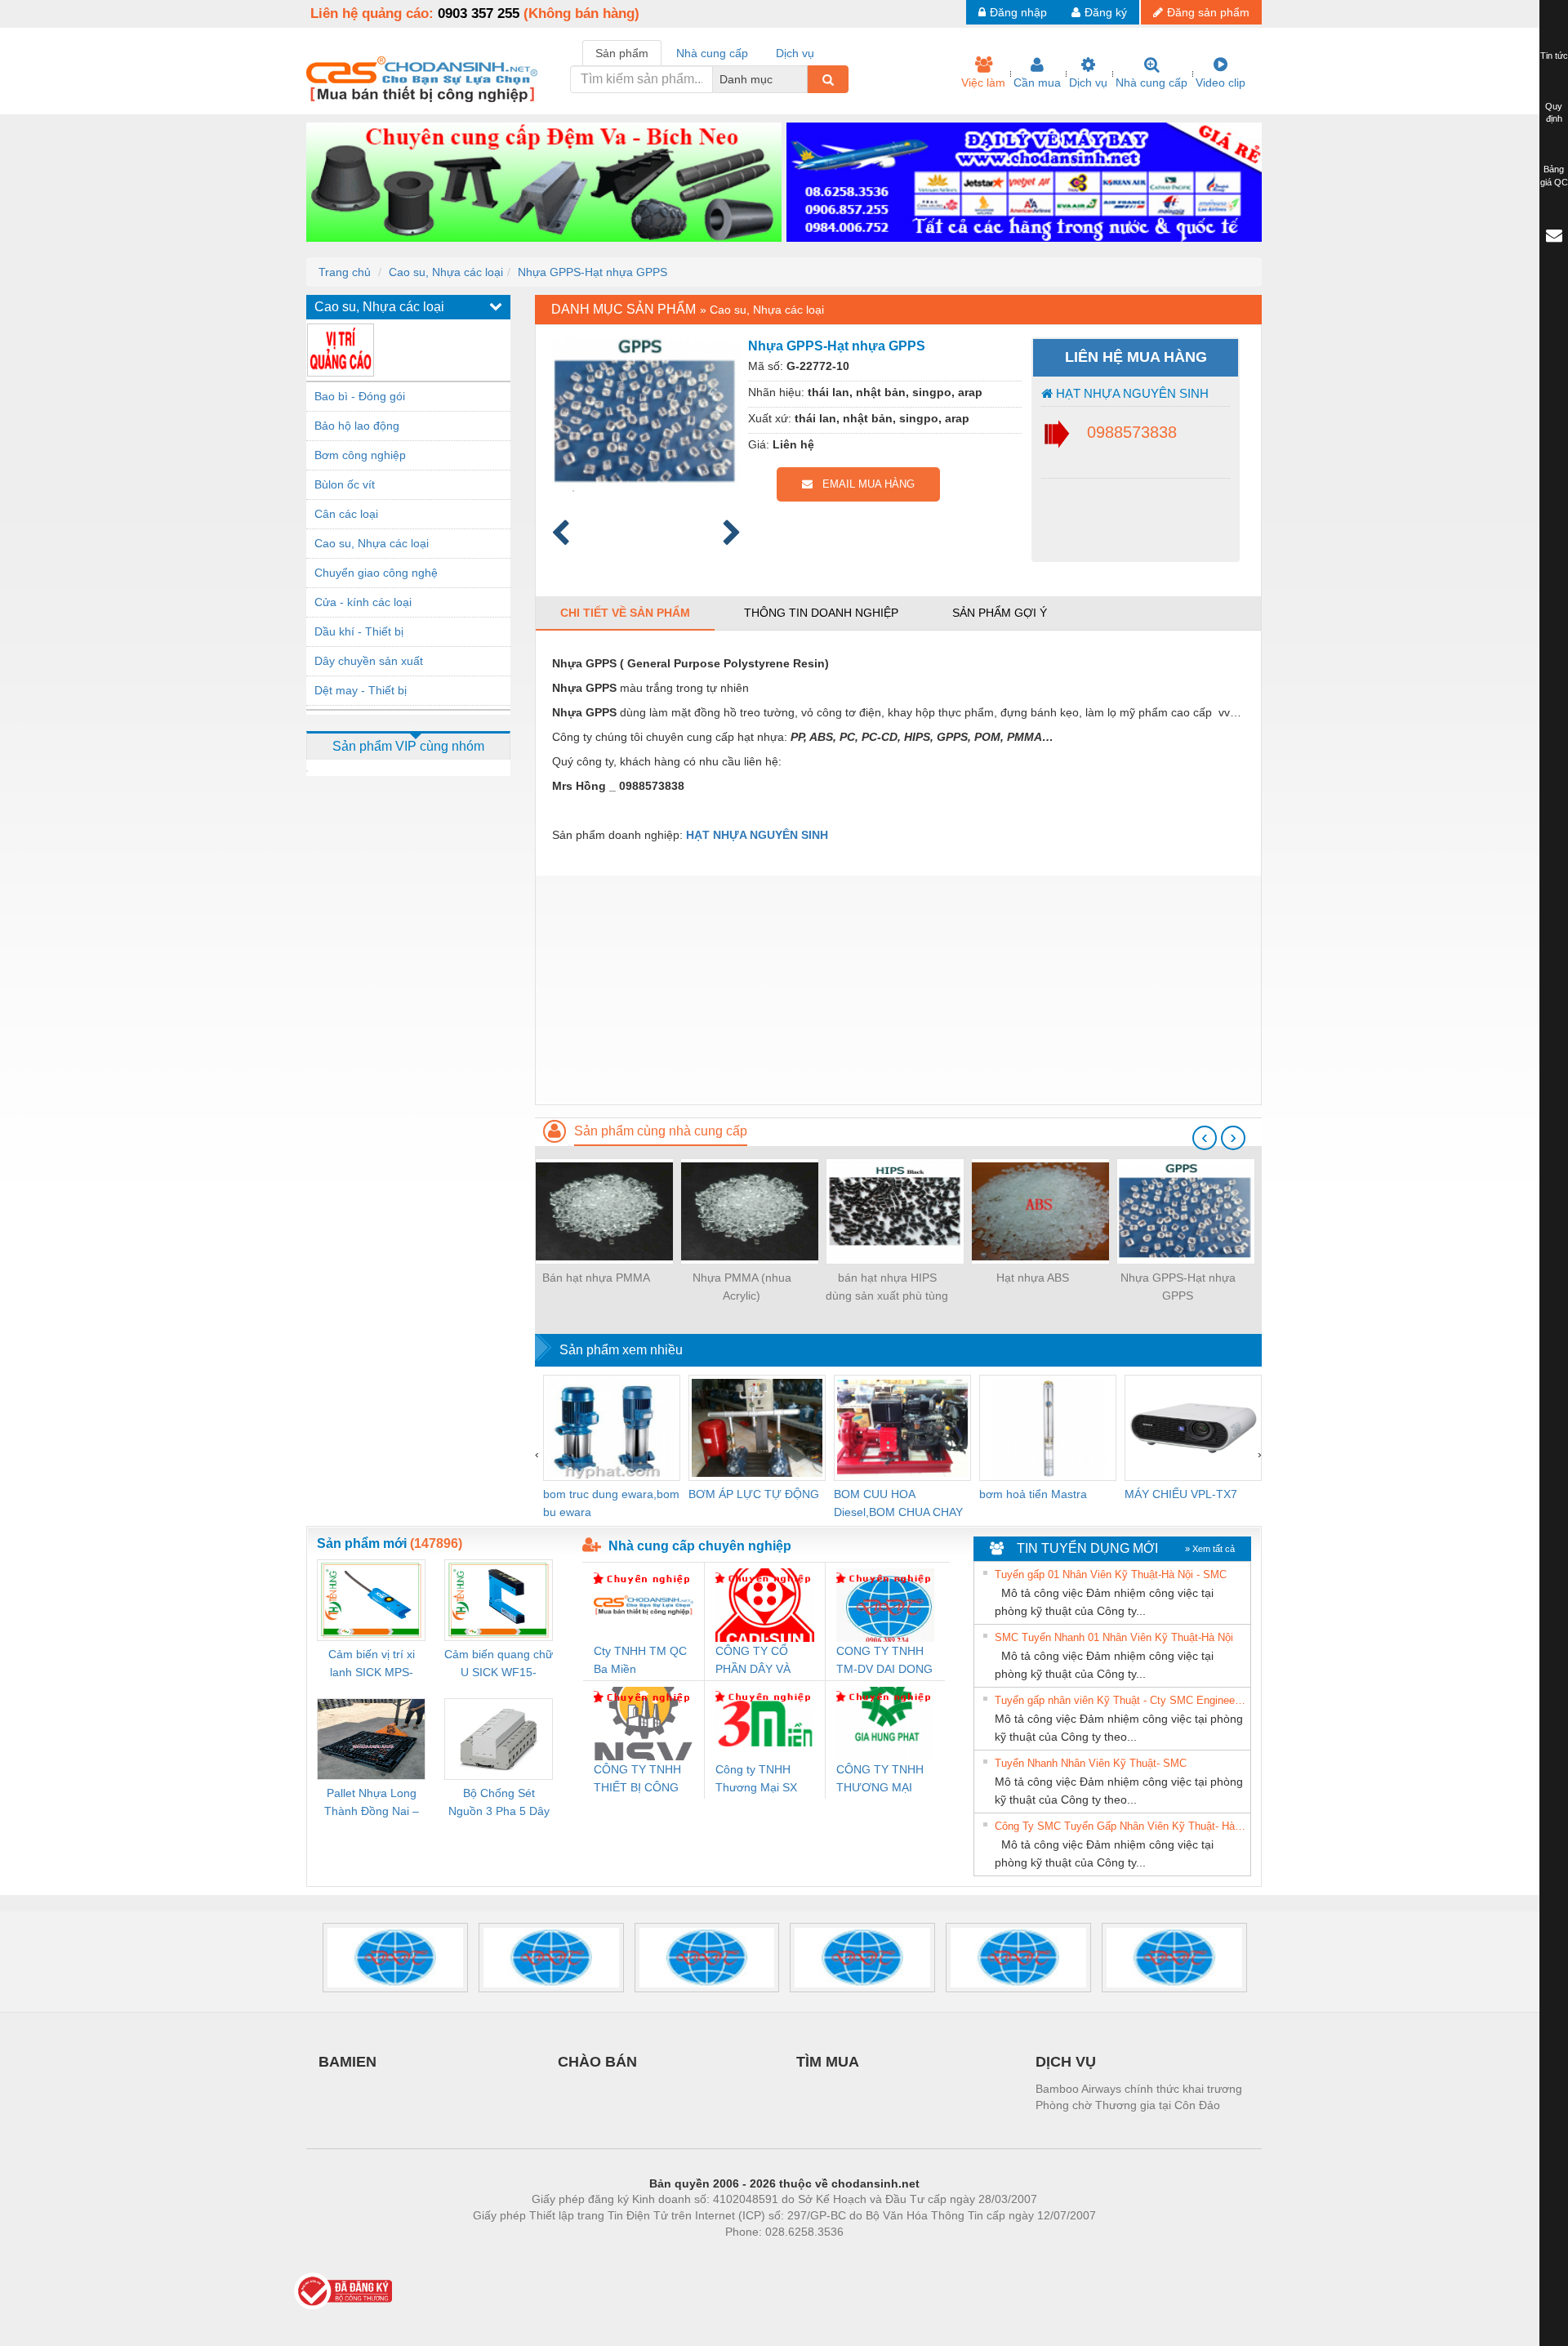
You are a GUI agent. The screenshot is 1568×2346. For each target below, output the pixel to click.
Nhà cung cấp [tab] (712, 53)
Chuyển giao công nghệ (376, 573)
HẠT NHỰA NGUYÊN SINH (1131, 393)
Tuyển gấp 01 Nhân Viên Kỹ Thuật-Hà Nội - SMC (1111, 1574)
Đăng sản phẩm (1208, 12)
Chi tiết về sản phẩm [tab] (625, 613)
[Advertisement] (898, 990)
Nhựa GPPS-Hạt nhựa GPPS (592, 272)
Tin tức (1554, 56)
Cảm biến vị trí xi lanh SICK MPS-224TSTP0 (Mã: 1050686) (372, 1664)
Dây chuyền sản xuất (369, 661)
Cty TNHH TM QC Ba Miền (640, 1660)
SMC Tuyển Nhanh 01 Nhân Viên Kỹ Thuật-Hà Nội (1114, 1637)
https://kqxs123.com (864, 2256)
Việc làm (983, 83)
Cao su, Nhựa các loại (446, 272)
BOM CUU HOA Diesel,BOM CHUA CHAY (898, 1503)
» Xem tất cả (1210, 1549)
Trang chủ (345, 272)
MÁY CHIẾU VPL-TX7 (1181, 1494)
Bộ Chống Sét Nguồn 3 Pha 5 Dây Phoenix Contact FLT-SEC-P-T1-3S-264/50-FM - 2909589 (499, 1803)
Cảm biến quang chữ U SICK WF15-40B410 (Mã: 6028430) (499, 1664)
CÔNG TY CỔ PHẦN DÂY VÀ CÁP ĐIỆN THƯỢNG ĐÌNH (757, 1661)
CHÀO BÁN (597, 2062)
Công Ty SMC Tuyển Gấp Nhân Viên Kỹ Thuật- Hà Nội (1120, 1826)
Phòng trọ (678, 2256)
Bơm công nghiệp (360, 455)
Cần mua (1037, 83)
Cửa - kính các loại (363, 602)
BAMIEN (347, 2062)
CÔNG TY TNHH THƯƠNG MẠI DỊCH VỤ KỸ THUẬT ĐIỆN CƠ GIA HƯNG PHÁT (882, 1780)
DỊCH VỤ (1066, 2062)
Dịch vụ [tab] (795, 53)
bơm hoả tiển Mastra (1033, 1494)
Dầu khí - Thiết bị (359, 631)
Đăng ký (1106, 12)
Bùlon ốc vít (345, 484)
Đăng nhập (1018, 12)
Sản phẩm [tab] (622, 53)
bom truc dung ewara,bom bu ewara (611, 1503)
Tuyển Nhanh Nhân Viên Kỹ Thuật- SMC (1091, 1763)
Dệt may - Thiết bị (361, 690)
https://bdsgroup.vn (763, 2256)
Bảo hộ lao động (357, 426)
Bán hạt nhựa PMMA (596, 1278)
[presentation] (1205, 1138)
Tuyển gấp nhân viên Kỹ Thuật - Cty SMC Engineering (1120, 1700)
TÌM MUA (828, 2062)
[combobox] (803, 79)
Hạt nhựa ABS (1033, 1278)
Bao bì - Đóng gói (360, 396)
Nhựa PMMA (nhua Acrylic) (742, 1287)
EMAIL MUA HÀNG (864, 484)
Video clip (1221, 83)
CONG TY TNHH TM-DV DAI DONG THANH (884, 1661)
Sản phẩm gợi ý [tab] (1000, 613)
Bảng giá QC (1554, 176)
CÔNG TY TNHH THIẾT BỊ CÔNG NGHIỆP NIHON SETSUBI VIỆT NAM (637, 1780)
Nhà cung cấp (1151, 83)
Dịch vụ (1088, 83)
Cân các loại (346, 514)
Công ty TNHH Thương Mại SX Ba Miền (756, 1780)
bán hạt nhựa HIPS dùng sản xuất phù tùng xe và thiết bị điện (887, 1288)
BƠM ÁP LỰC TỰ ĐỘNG (754, 1494)
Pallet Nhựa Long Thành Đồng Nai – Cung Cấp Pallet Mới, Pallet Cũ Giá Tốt (372, 1803)
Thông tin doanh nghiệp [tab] (821, 613)
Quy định (1554, 113)
